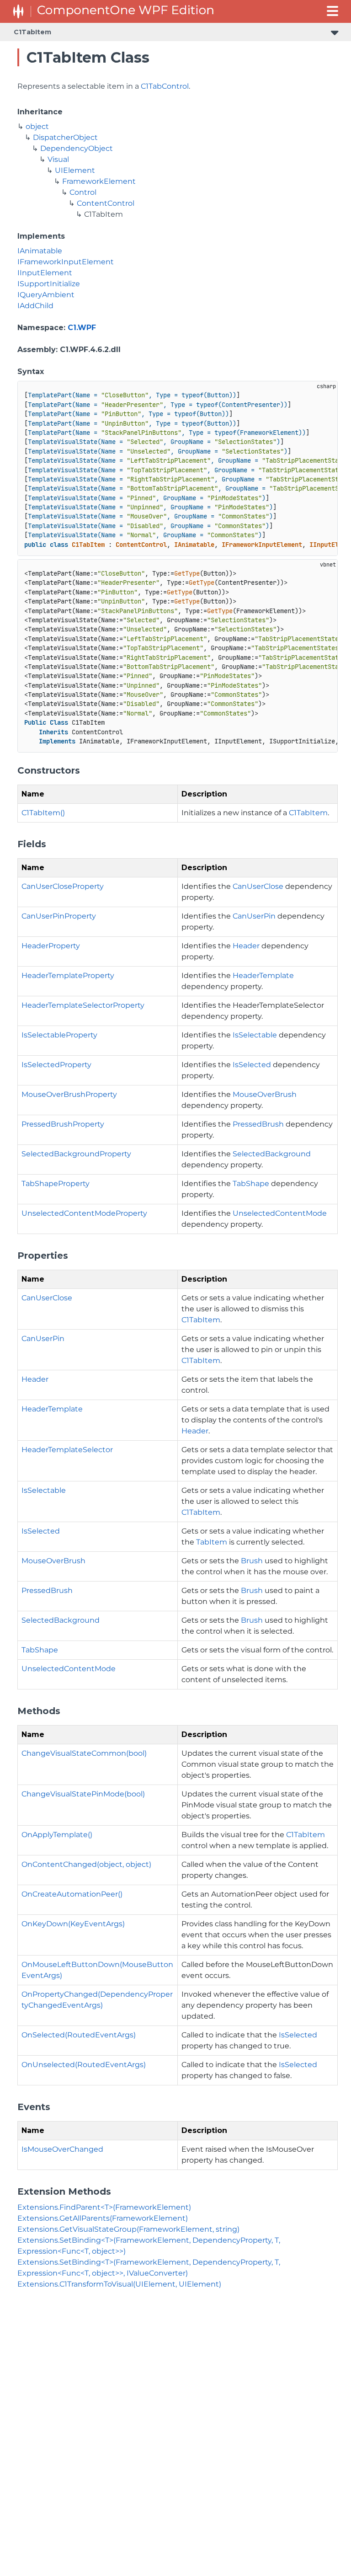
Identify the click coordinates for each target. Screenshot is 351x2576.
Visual (58, 159)
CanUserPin (254, 916)
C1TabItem (32, 32)
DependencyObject (77, 148)
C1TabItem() (43, 813)
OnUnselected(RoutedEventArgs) (84, 2065)
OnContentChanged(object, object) (86, 1864)
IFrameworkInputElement (66, 262)
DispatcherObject (65, 137)
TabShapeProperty (56, 1184)
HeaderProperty (51, 946)
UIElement (75, 170)
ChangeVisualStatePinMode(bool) (83, 1794)
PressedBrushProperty (63, 1124)
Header (246, 946)
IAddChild (35, 306)
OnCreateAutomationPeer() (72, 1894)
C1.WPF (82, 328)
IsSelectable (255, 1035)
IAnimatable (40, 251)
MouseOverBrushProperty (69, 1094)
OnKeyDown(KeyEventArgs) (73, 1924)
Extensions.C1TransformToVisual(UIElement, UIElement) (119, 2284)
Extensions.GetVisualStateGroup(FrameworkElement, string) (128, 2229)
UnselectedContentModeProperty (84, 1213)
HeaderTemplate (263, 975)
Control (83, 192)
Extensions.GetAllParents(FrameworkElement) (103, 2218)
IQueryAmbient (46, 295)
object (37, 126)
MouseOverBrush (265, 1094)
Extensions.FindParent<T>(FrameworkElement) (104, 2207)
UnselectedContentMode (280, 1213)
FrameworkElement (99, 181)
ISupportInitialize (49, 284)
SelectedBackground (272, 1154)
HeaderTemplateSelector (67, 1450)
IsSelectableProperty (59, 1035)
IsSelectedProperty (56, 1065)
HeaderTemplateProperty (68, 975)
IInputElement (45, 273)
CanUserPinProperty (59, 916)
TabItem (212, 1542)
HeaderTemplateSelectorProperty (83, 1005)
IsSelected (252, 1065)
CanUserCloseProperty (63, 886)
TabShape (251, 1184)
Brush (252, 1561)
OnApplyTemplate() (57, 1835)
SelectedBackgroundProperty (76, 1154)
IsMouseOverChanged (62, 2149)
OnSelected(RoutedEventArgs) (79, 2035)
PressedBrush (258, 1124)
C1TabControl (165, 86)
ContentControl (106, 203)
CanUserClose (258, 886)
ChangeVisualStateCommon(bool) (84, 1753)
